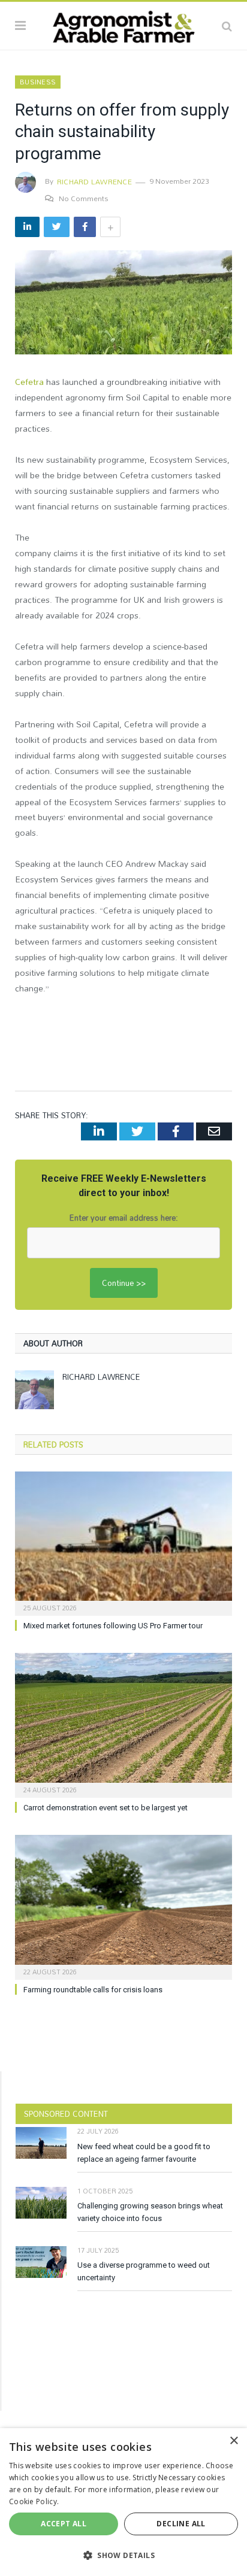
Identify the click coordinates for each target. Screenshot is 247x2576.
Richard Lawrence (94, 181)
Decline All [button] (181, 2524)
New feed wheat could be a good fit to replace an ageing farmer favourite (144, 2153)
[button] (123, 2555)
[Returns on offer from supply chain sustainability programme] (123, 304)
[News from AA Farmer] (123, 24)
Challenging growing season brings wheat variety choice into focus (150, 2212)
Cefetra (29, 382)
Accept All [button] (64, 2524)
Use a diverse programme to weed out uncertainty (144, 2271)
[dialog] (123, 2502)
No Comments (84, 198)
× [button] (234, 2441)
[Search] (227, 26)
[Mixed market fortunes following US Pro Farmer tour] (123, 1542)
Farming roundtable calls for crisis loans (93, 1990)
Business (38, 82)
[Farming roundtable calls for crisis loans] (123, 1906)
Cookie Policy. (34, 2501)
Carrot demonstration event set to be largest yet (106, 1808)
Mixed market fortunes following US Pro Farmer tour (113, 1626)
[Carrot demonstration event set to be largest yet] (123, 1724)
